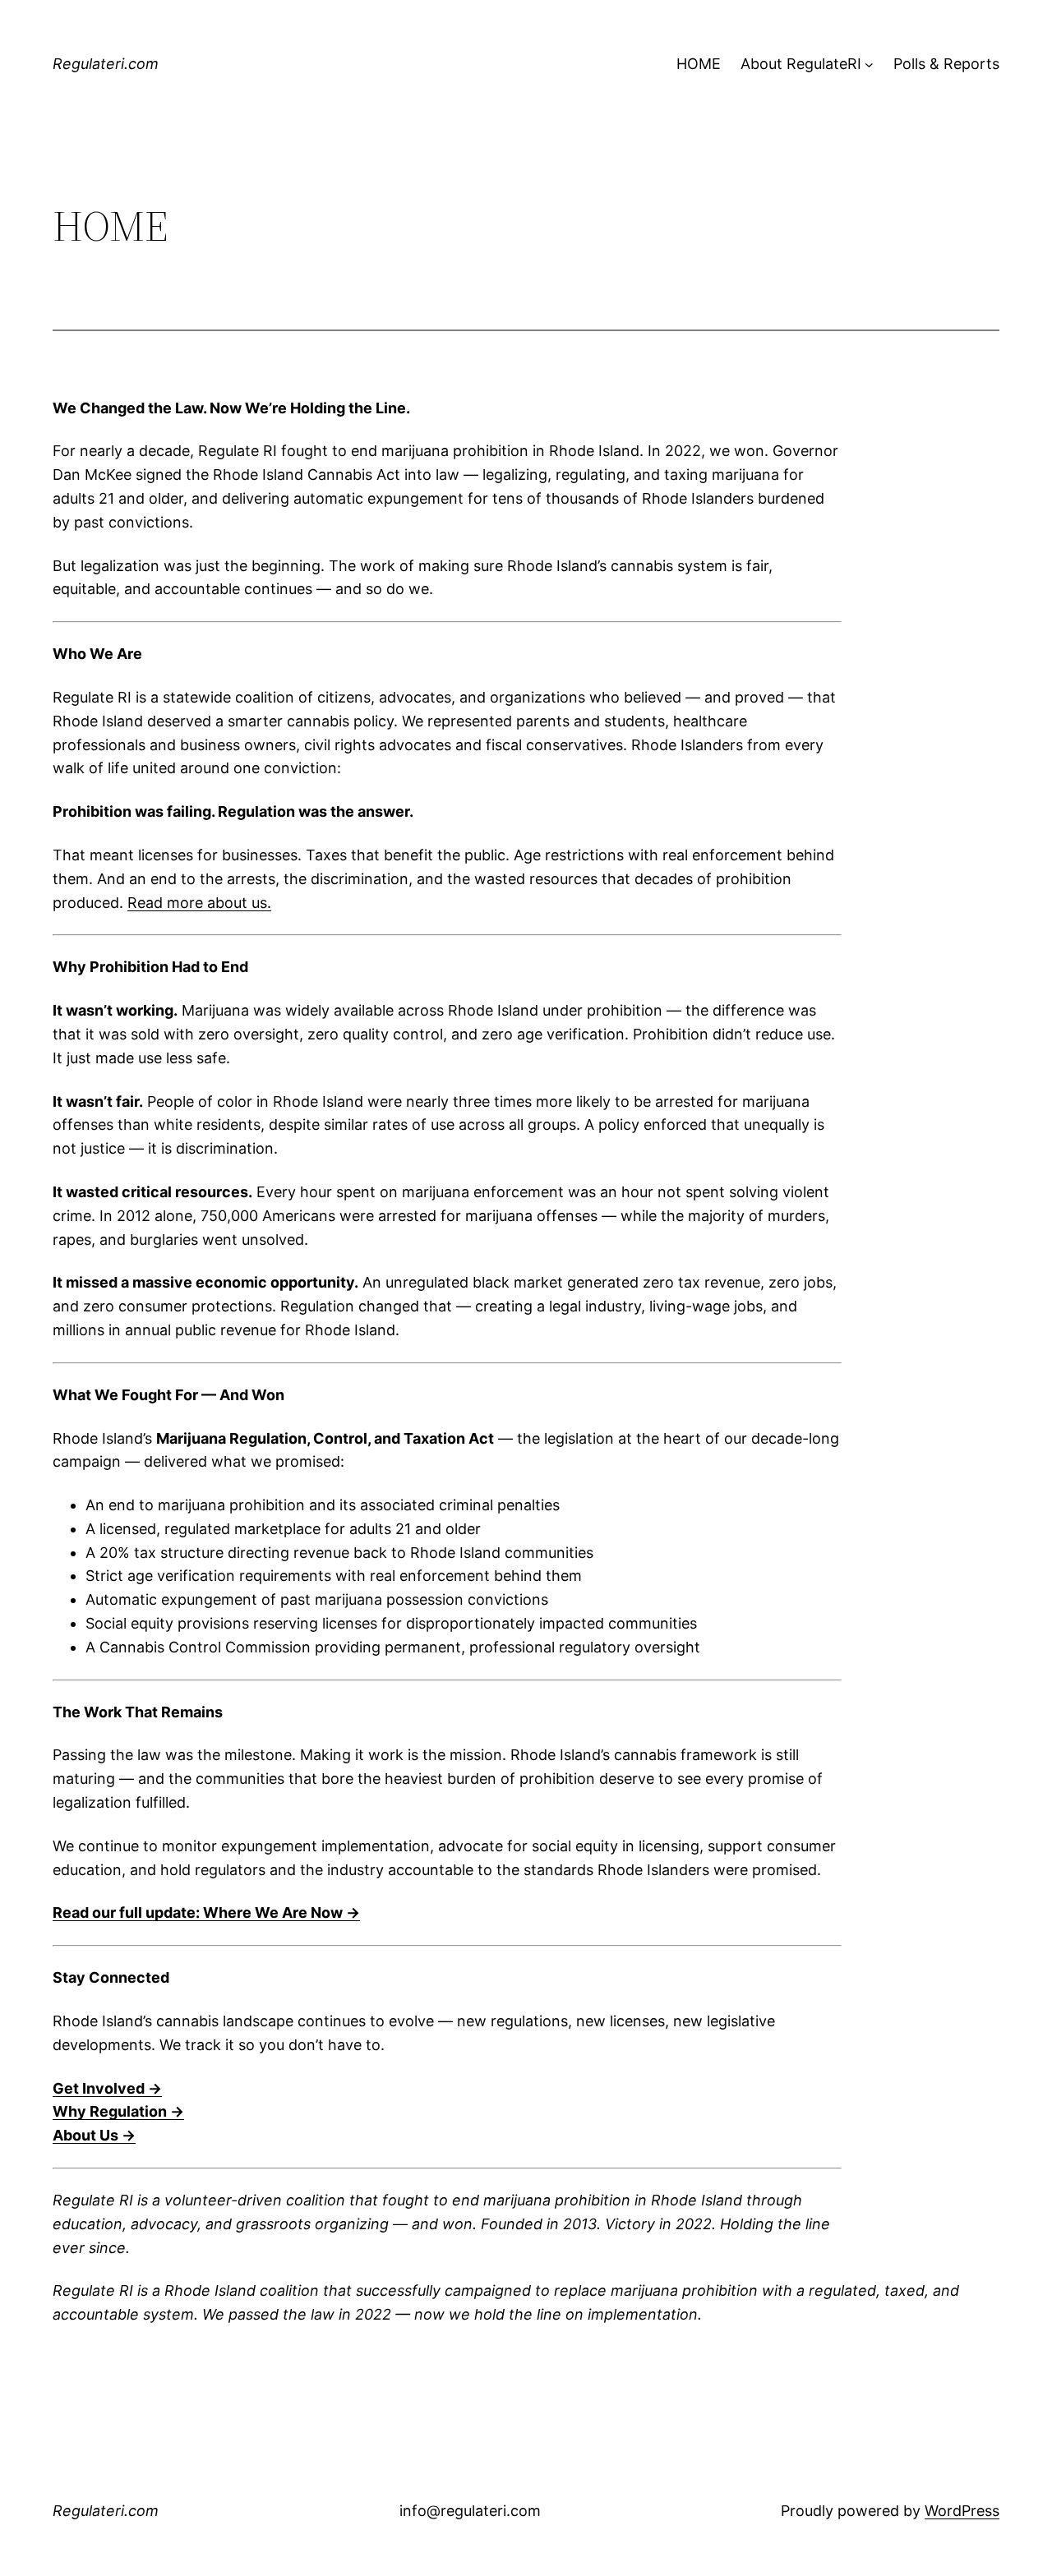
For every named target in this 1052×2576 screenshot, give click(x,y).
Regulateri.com (106, 64)
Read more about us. (199, 903)
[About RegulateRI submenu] (869, 65)
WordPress (962, 2511)
